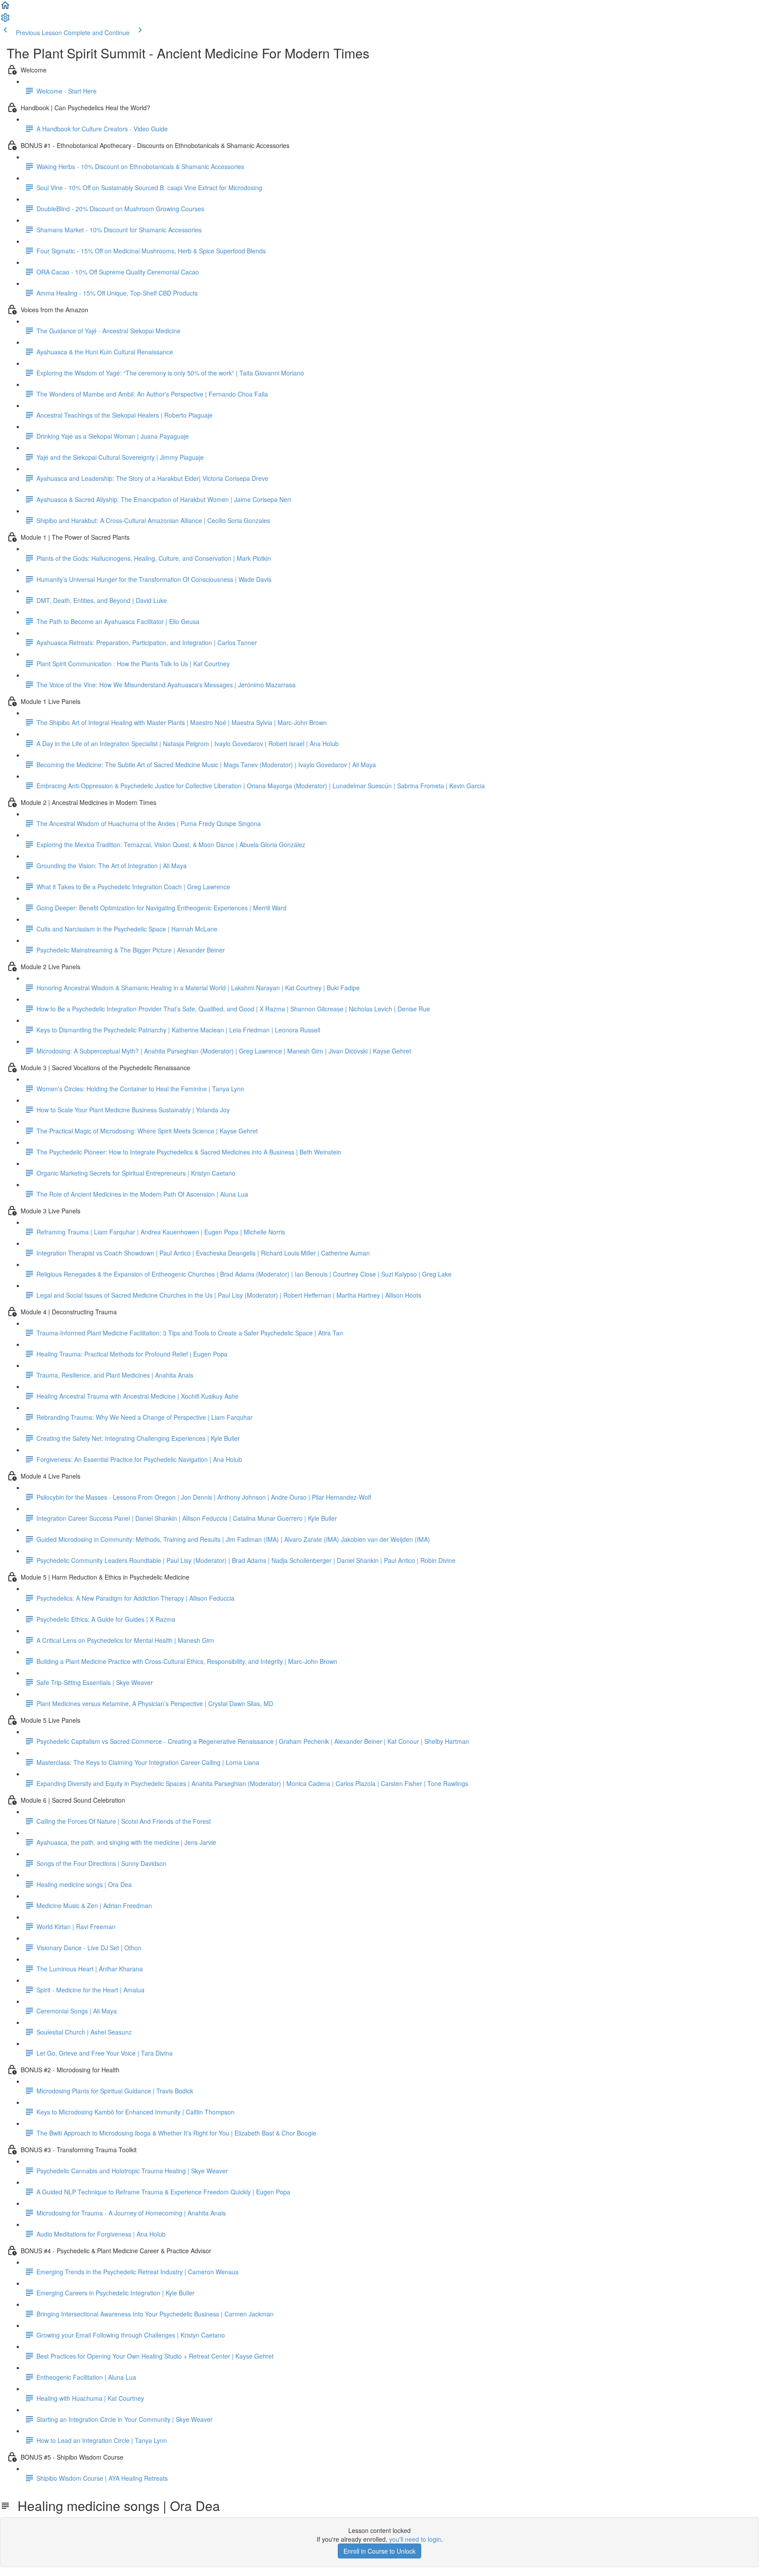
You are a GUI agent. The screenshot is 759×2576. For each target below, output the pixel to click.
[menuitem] (5, 20)
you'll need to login (415, 2539)
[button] (5, 8)
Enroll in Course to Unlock (379, 2551)
